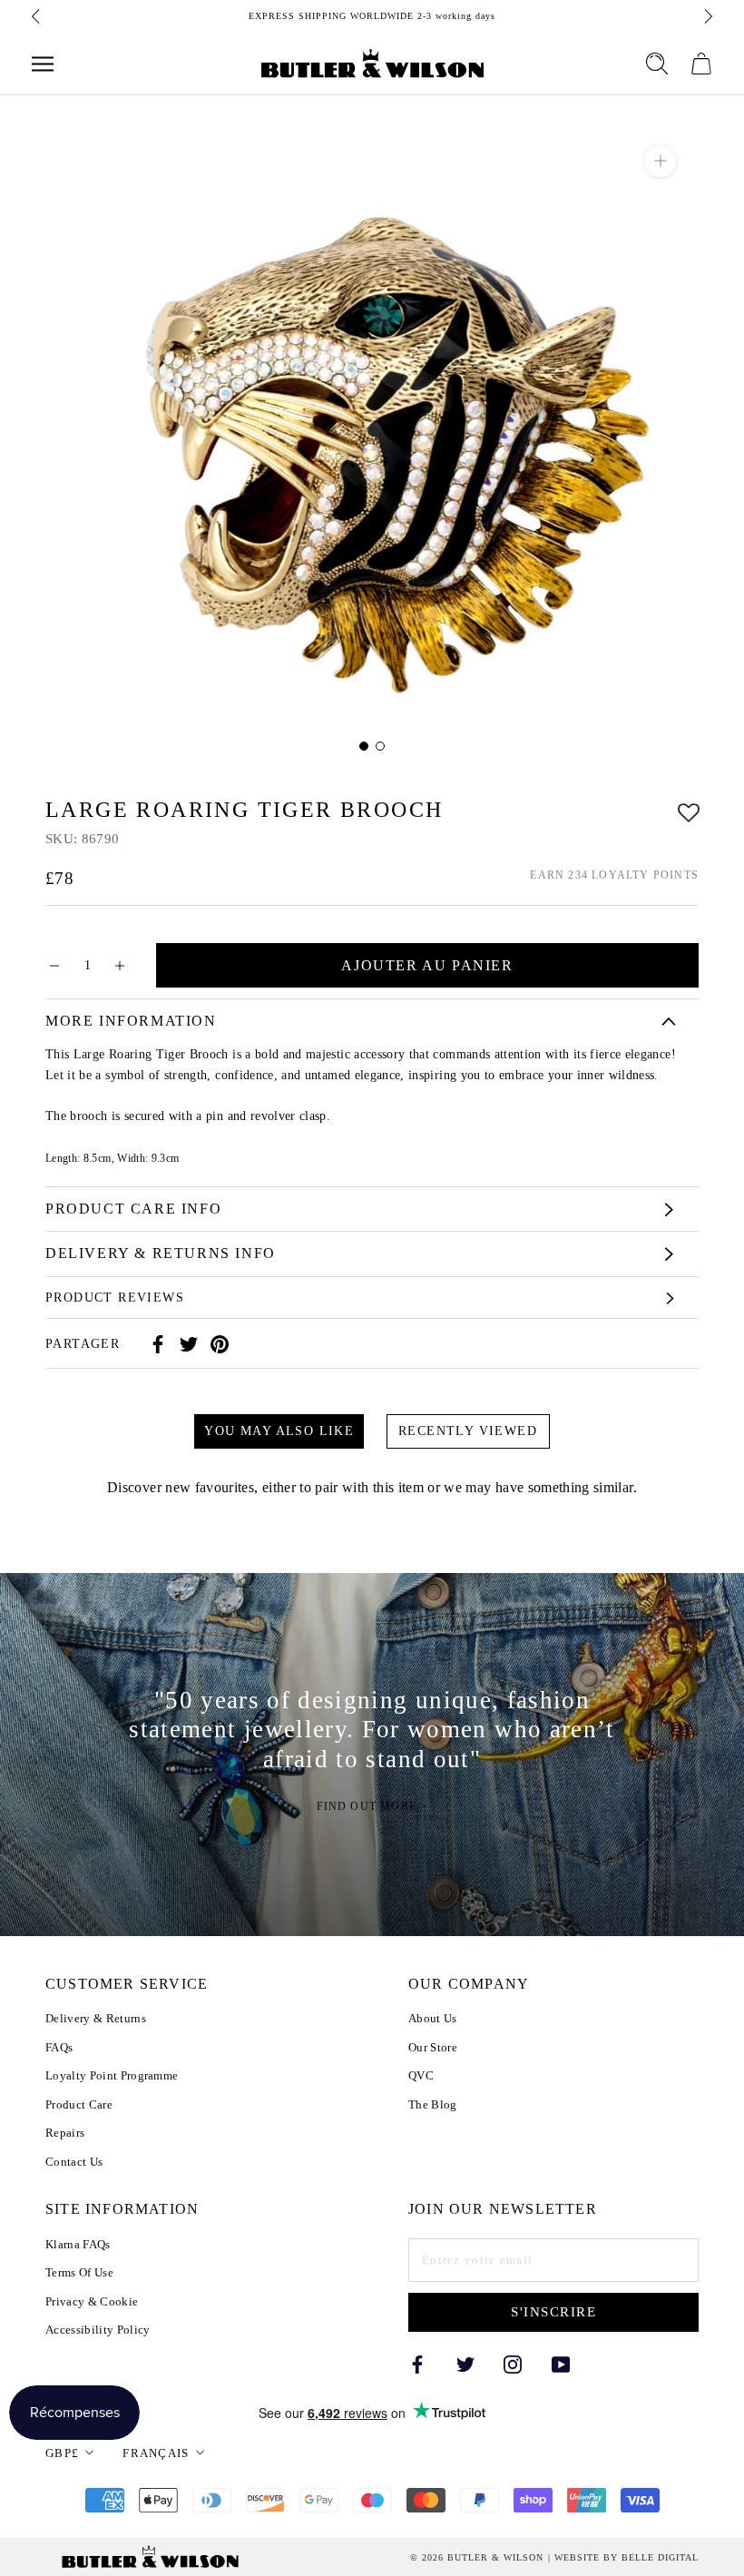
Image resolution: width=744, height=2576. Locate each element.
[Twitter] (189, 1344)
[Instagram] (513, 2364)
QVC (421, 2075)
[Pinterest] (220, 1344)
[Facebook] (158, 1344)
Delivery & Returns (96, 2018)
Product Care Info (133, 1209)
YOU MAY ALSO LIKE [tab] (279, 1431)
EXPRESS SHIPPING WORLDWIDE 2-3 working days (372, 16)
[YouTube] (561, 2364)
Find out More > (372, 1806)
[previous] (37, 16)
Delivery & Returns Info (161, 1253)
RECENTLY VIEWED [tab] (468, 1431)
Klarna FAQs (78, 2244)
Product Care (79, 2104)
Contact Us (74, 2162)
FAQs (59, 2047)
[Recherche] (657, 64)
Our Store (433, 2047)
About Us (433, 2018)
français (156, 2453)
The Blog (433, 2104)
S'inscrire (553, 2312)
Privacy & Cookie (92, 2301)
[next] (707, 16)
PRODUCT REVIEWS (115, 1298)
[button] (689, 810)
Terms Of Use (79, 2272)
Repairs (65, 2133)
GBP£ (62, 2453)
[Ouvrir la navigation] (43, 64)
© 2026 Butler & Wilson (477, 2558)
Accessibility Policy (98, 2330)
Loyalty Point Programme (112, 2075)
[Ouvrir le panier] (701, 64)
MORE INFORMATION (131, 1021)
